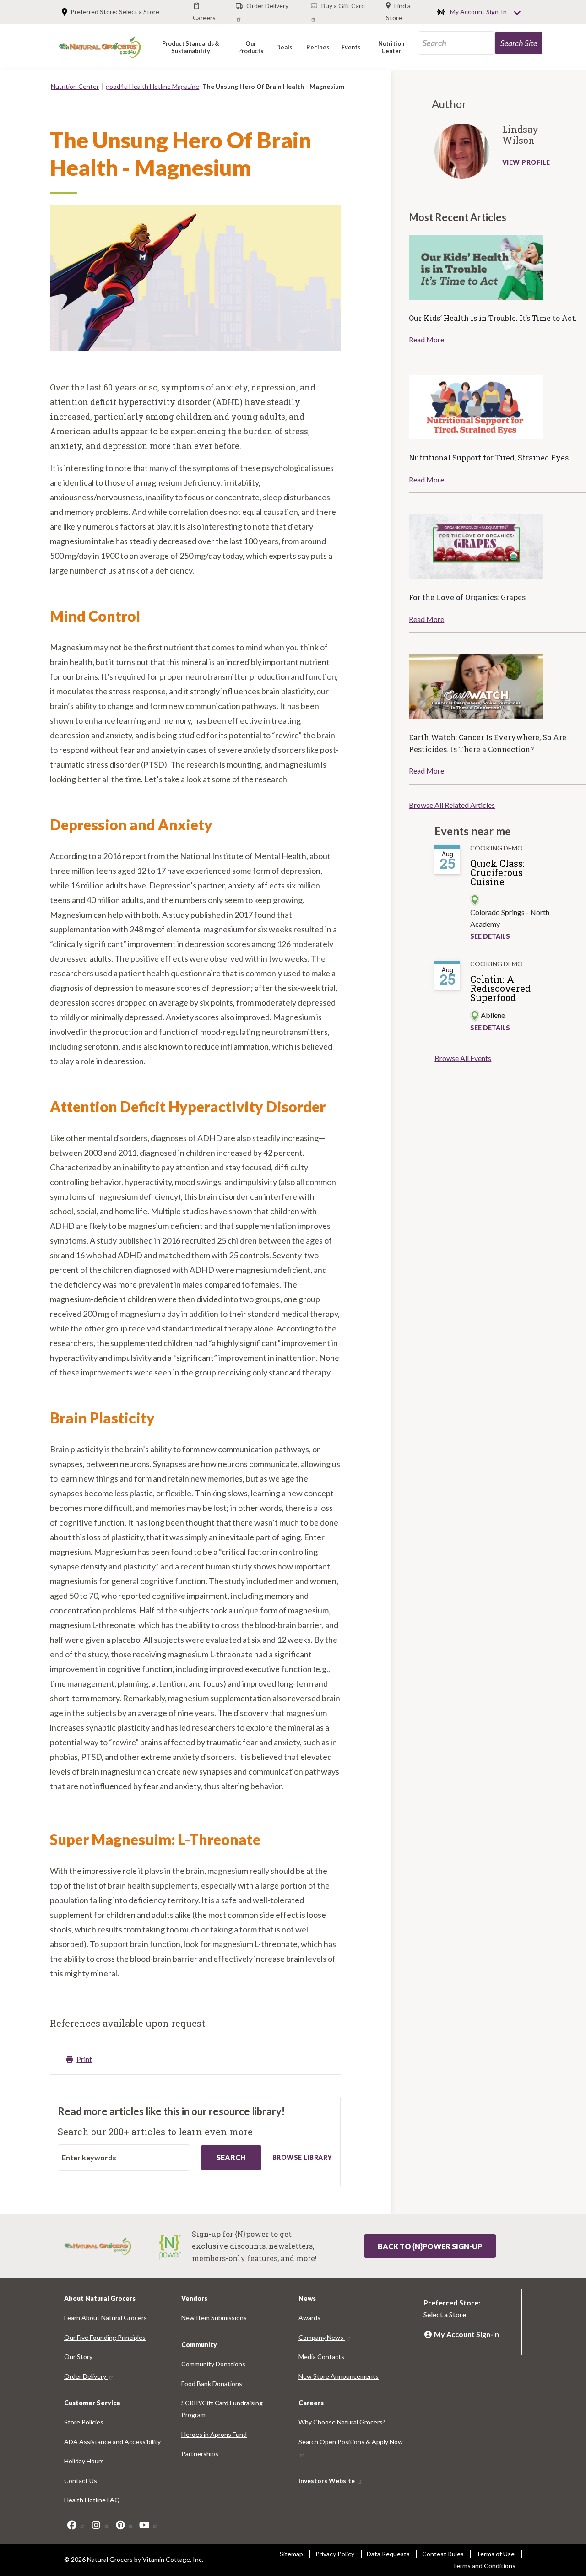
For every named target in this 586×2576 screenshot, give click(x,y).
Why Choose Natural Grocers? (342, 2422)
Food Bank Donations (212, 2384)
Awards (309, 2318)
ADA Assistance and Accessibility (112, 2442)
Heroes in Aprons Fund (214, 2434)
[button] (191, 47)
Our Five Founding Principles (105, 2337)
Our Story (78, 2357)
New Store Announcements (339, 2376)
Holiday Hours (84, 2461)
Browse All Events (463, 1058)
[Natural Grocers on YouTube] (148, 2525)
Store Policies (84, 2422)
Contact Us (81, 2481)
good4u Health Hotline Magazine (152, 86)
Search (231, 2157)
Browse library (302, 2157)
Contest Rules (443, 2554)
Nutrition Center (75, 86)
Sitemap (291, 2554)
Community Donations (213, 2364)
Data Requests (388, 2554)
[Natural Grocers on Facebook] (76, 2525)
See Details (490, 936)
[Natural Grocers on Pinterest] (124, 2525)
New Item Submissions (214, 2318)
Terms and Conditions (484, 2566)
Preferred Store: (114, 12)
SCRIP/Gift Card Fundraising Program (222, 2409)
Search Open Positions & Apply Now (351, 2442)
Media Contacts (321, 2357)
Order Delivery (86, 2376)
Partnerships (200, 2454)
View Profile (526, 162)
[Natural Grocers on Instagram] (100, 2525)
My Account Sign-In (478, 12)
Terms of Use (495, 2554)
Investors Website (327, 2481)
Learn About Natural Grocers (106, 2318)
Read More (426, 339)
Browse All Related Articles (452, 805)
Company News (322, 2337)
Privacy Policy (335, 2554)
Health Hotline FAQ (92, 2500)
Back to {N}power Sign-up (430, 2246)
